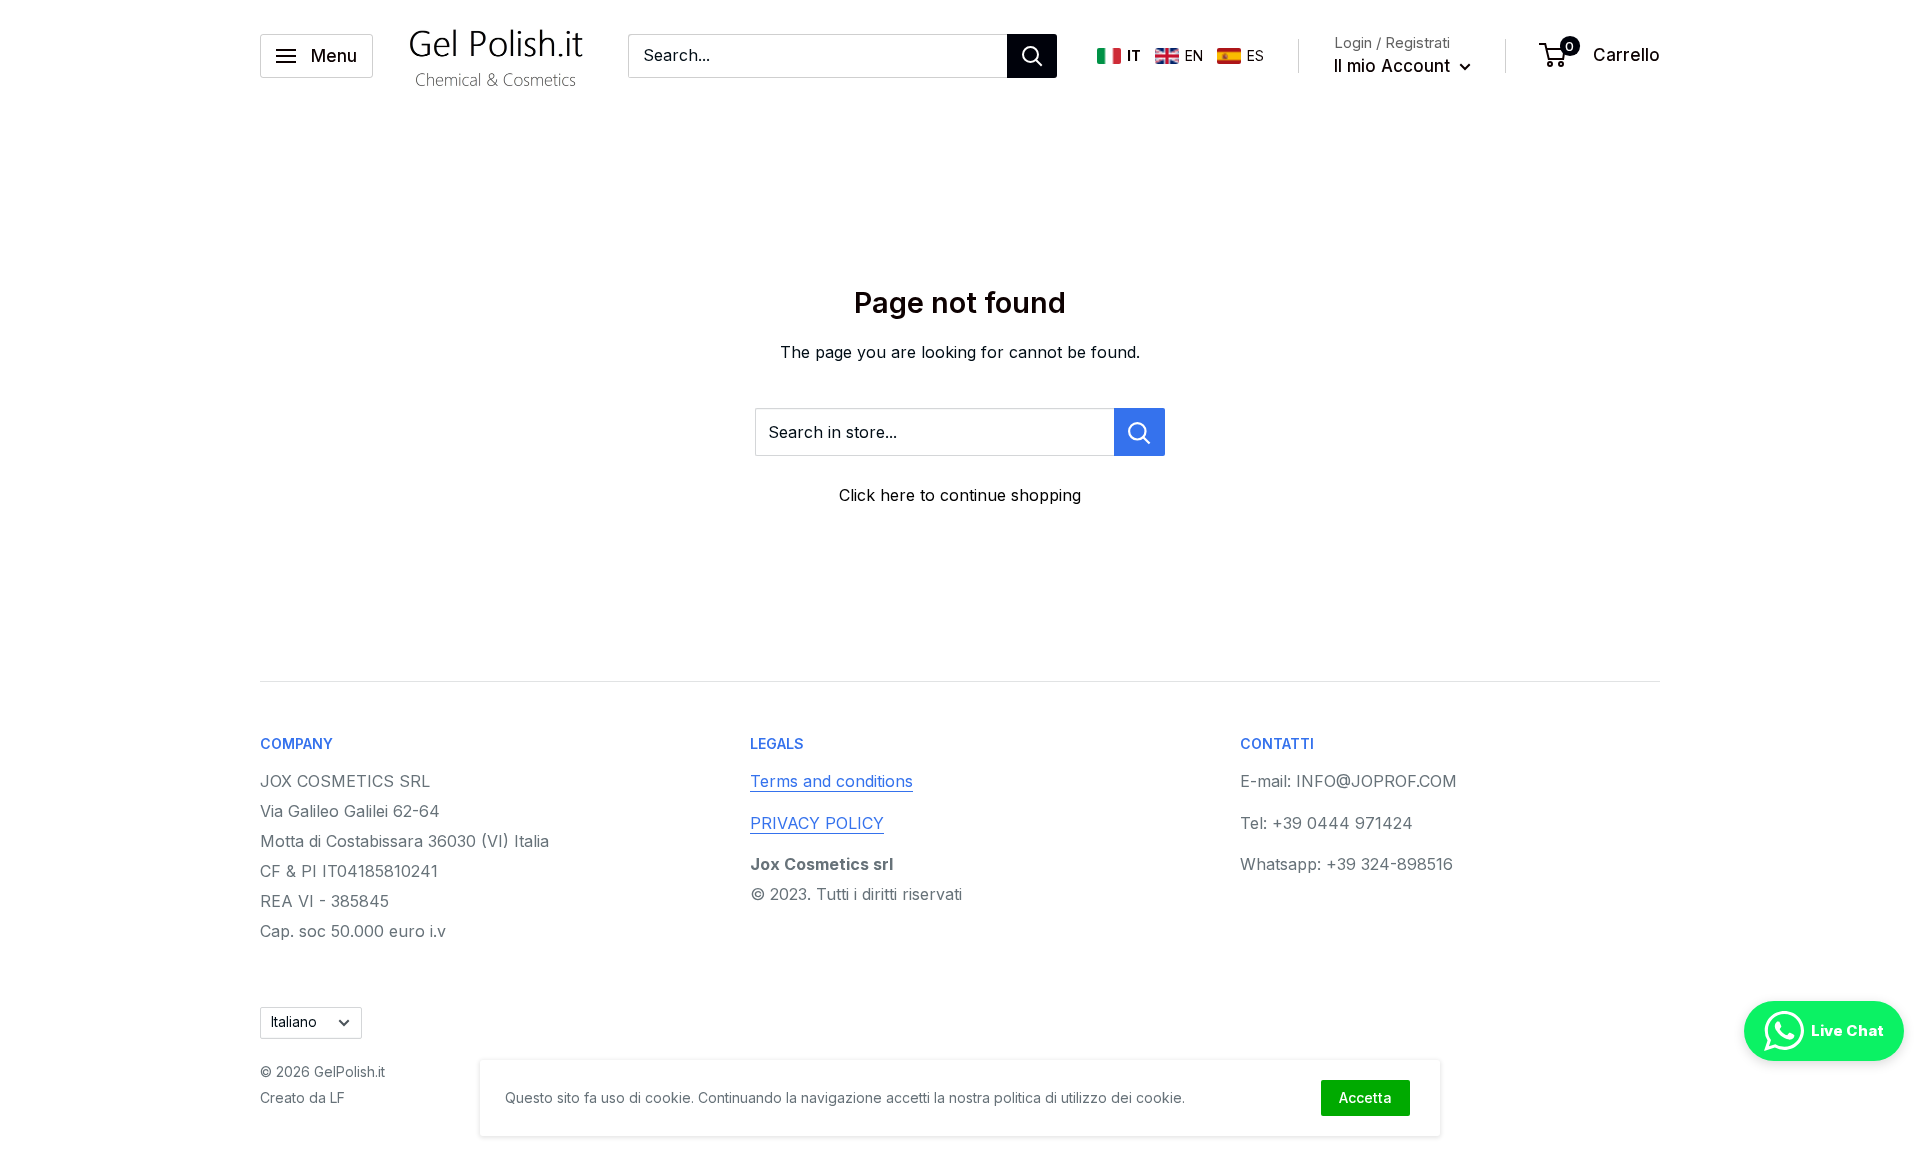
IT (1134, 55)
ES (1255, 55)
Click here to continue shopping (960, 495)
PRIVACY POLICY (817, 823)
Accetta (1365, 1097)
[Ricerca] (1032, 56)
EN (1194, 55)
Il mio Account (1394, 66)
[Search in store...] (1139, 432)
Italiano (294, 1022)
